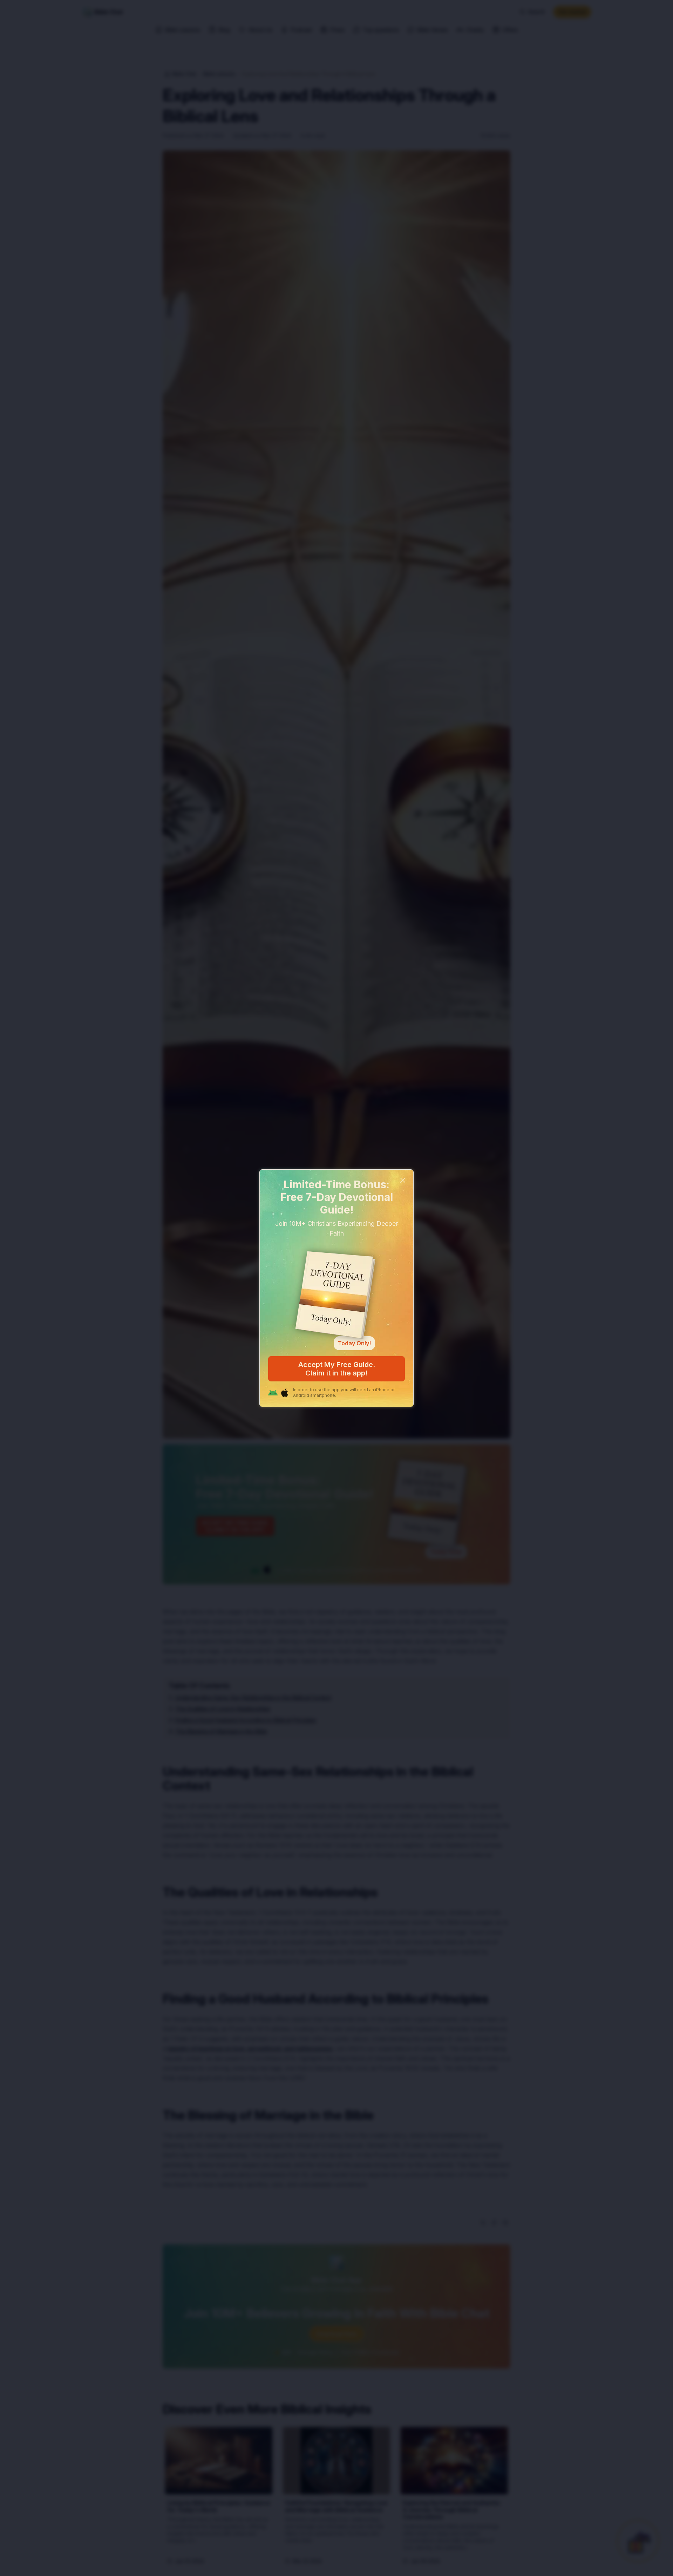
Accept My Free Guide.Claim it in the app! (337, 1369)
